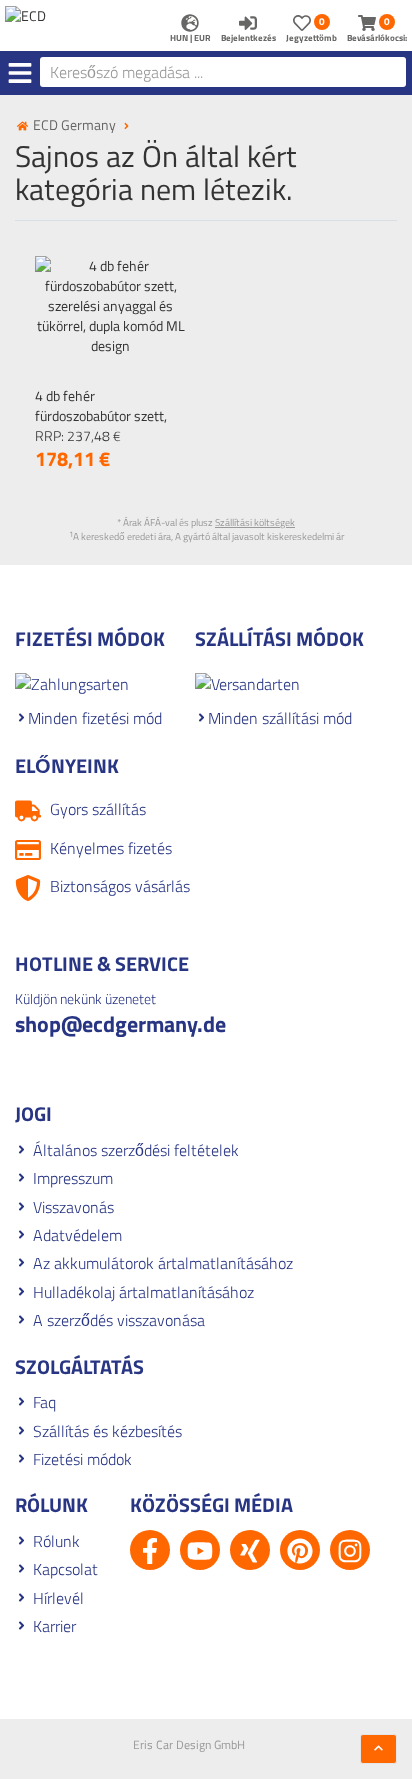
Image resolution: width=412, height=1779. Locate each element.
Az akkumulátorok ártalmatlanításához (163, 1263)
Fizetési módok (82, 1459)
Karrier (54, 1626)
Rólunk (56, 1541)
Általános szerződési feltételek (136, 1150)
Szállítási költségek (255, 522)
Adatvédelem (77, 1235)
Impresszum (73, 1178)
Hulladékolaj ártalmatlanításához (143, 1292)
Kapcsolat (65, 1569)
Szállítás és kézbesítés (107, 1431)
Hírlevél (58, 1598)
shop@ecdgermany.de (120, 1024)
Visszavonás (73, 1207)
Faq (44, 1402)
